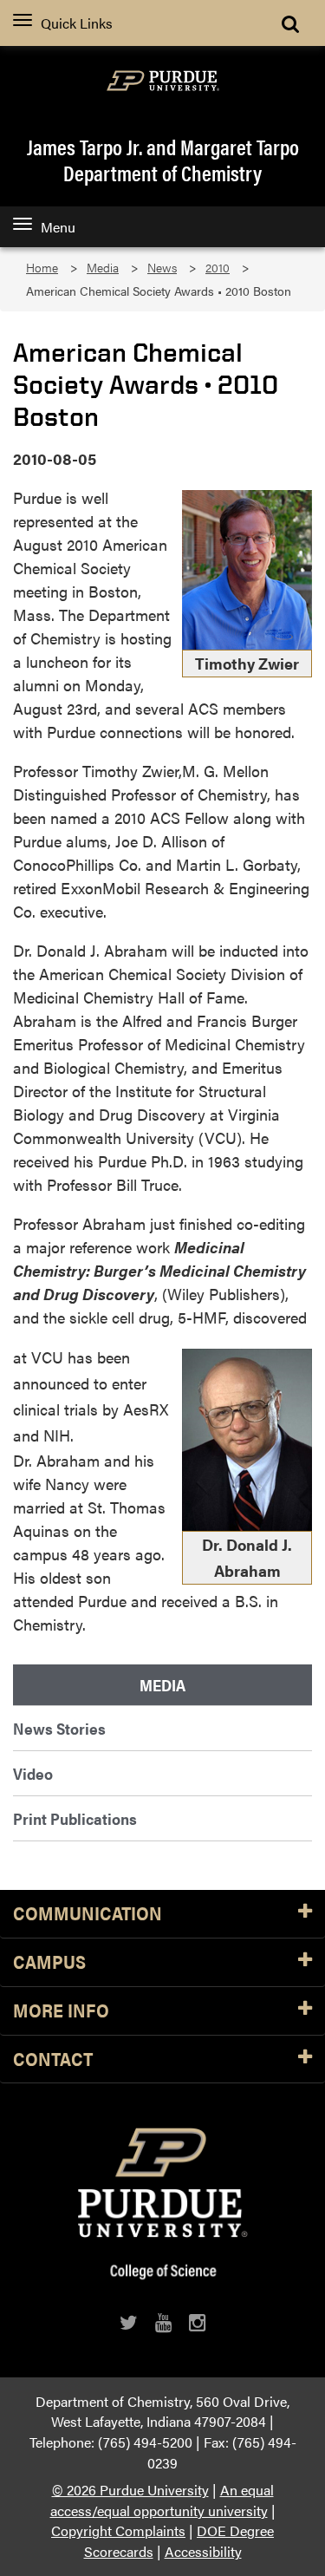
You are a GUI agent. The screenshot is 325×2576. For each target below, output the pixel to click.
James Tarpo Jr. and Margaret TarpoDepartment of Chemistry (163, 160)
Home (42, 268)
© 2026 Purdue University (130, 2490)
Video (33, 1773)
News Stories (59, 1728)
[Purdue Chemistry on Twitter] (129, 2322)
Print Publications (75, 1818)
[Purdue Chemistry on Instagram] (197, 2322)
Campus (49, 1962)
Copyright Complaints (118, 2530)
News (162, 268)
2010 (218, 268)
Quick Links (77, 23)
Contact (53, 2059)
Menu (58, 227)
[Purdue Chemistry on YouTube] (163, 2322)
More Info (61, 2011)
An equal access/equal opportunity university (162, 2500)
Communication (88, 1914)
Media (103, 268)
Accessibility (203, 2551)
